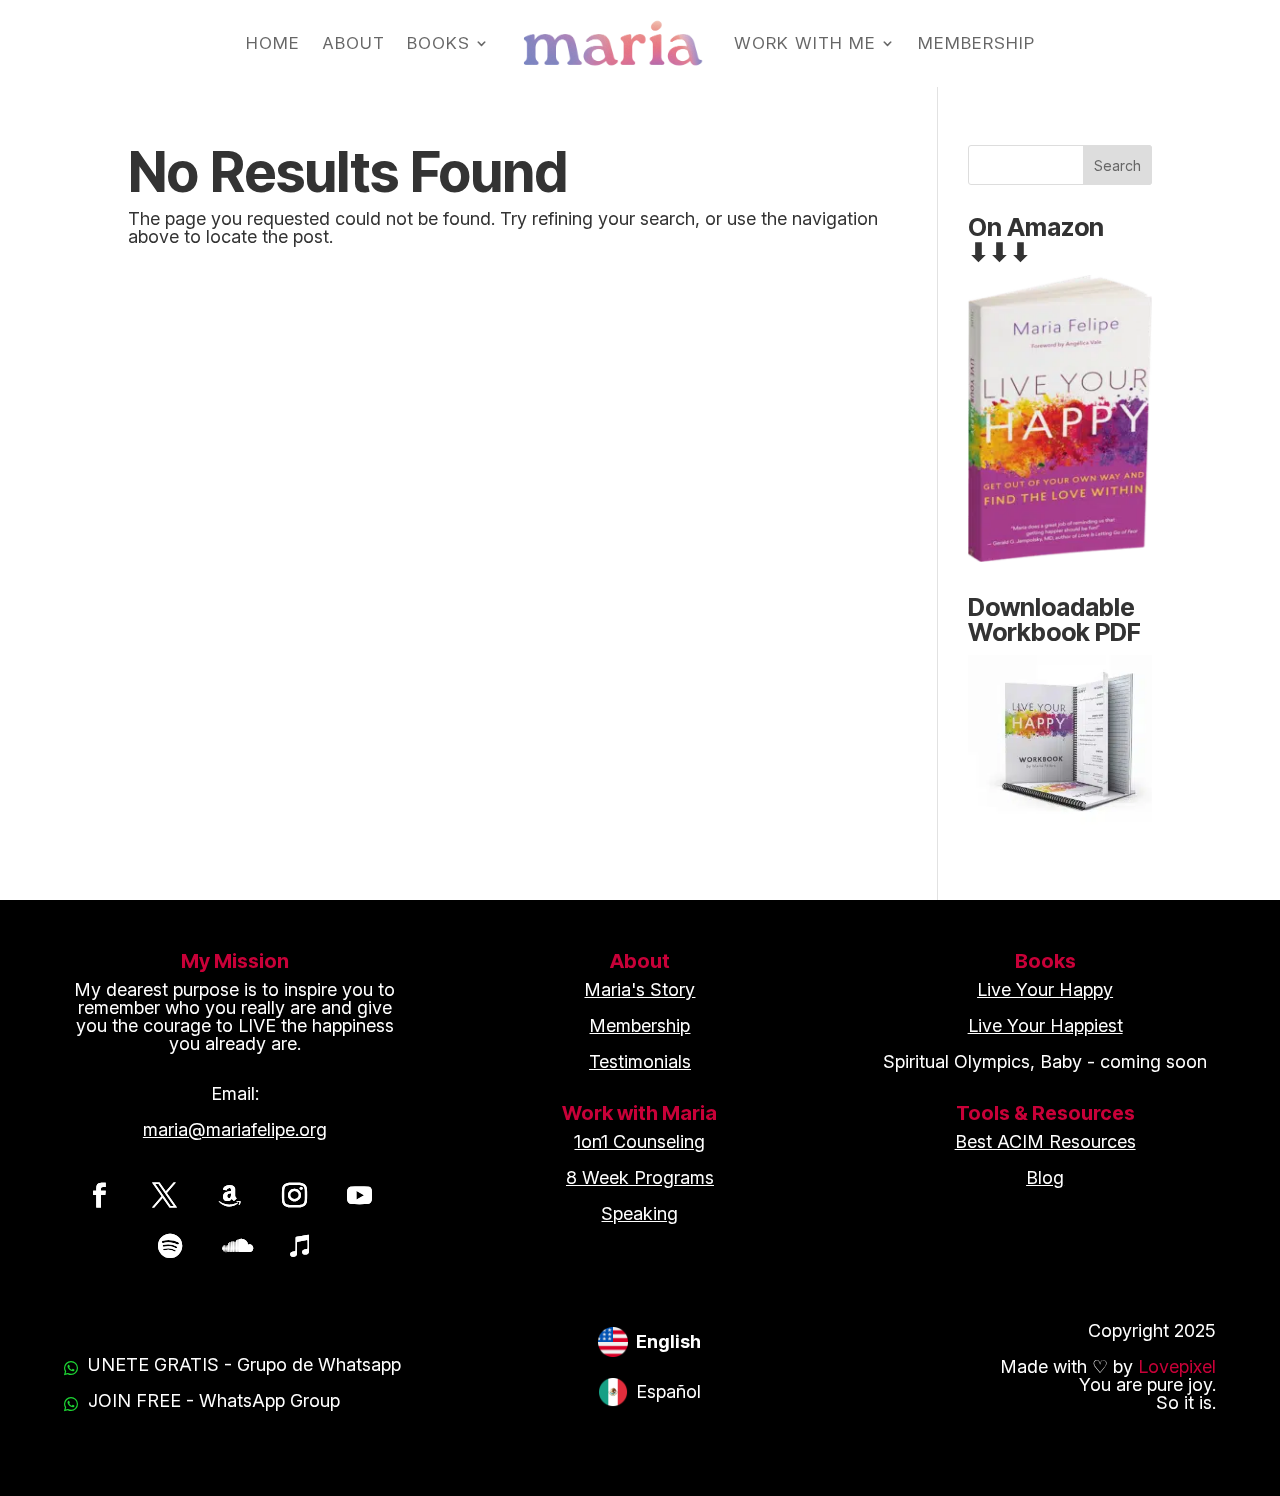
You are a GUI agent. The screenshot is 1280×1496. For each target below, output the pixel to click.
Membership (976, 43)
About (353, 43)
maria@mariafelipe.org (235, 1129)
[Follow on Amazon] (230, 1195)
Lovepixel (1177, 1366)
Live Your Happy (1045, 989)
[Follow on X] (165, 1195)
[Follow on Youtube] (360, 1195)
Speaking (639, 1213)
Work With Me (805, 43)
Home (273, 43)
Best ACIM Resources (1045, 1141)
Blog (1045, 1177)
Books (438, 43)
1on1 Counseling (639, 1141)
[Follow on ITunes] (300, 1245)
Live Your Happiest (1045, 1025)
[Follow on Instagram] (295, 1195)
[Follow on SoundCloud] (235, 1245)
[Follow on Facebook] (100, 1195)
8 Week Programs (640, 1177)
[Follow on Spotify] (170, 1245)
